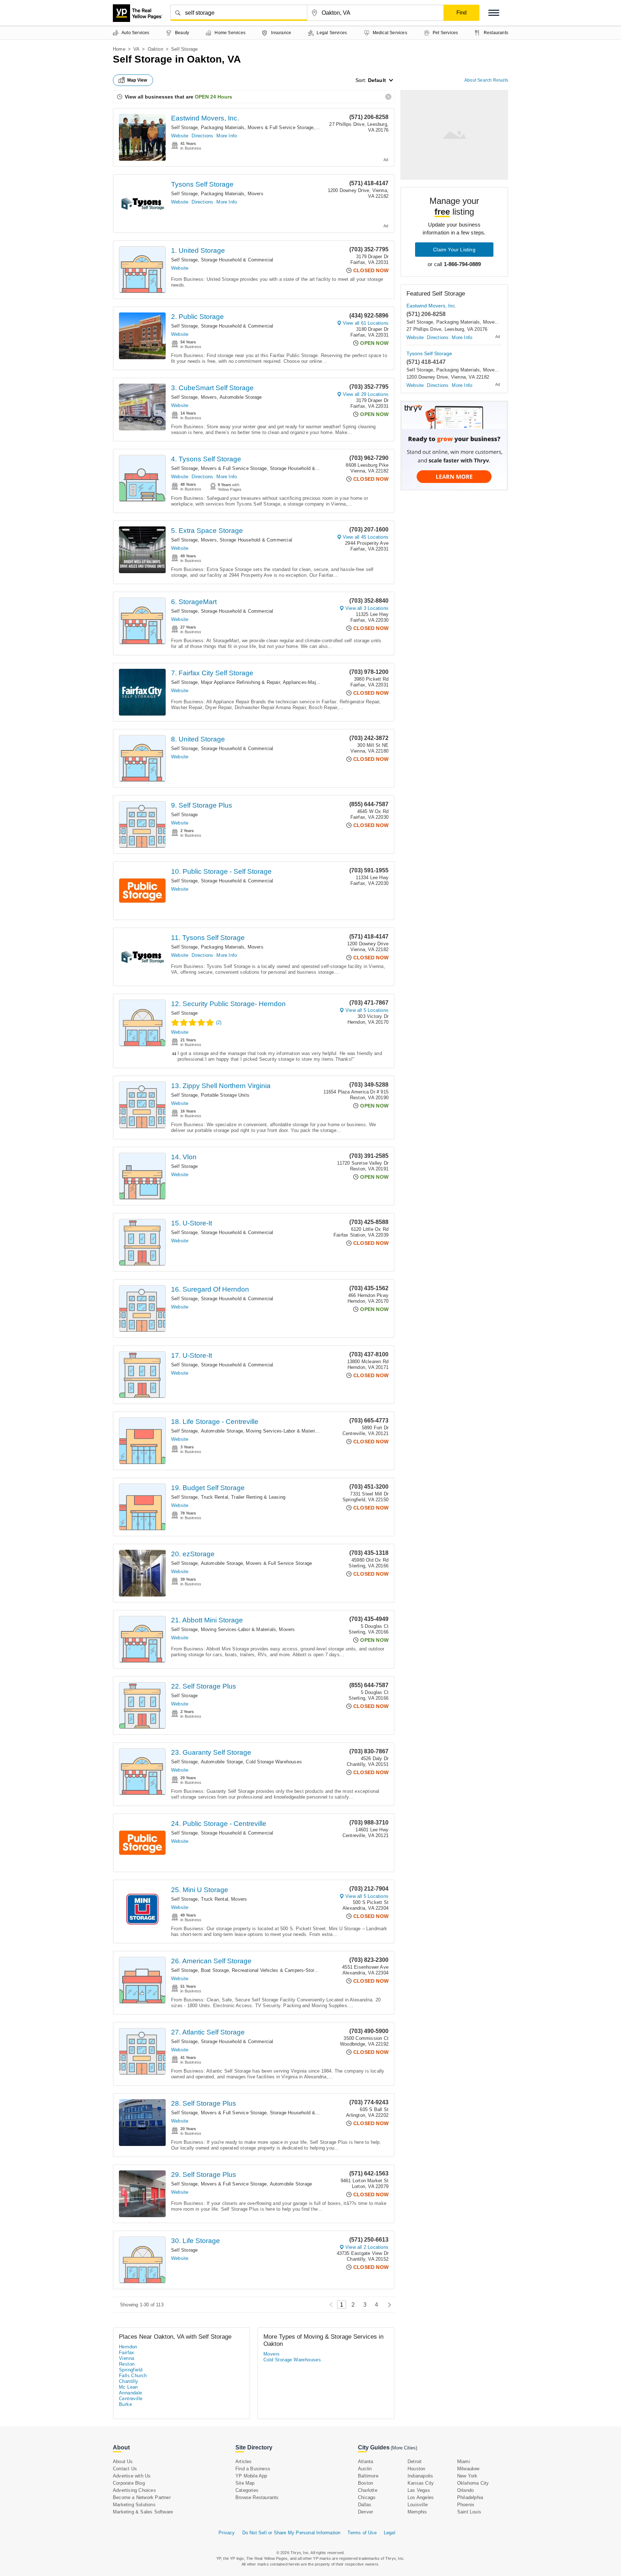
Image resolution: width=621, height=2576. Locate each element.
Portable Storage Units (225, 1095)
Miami (464, 2461)
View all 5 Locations (367, 1010)
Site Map (245, 2483)
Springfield (131, 2370)
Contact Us (125, 2469)
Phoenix (466, 2505)
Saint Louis (469, 2512)
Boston (365, 2483)
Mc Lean (128, 2387)
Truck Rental (215, 1497)
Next (388, 2305)
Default (377, 80)
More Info (227, 136)
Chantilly (129, 2381)
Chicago (367, 2497)
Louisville (418, 2505)
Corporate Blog (129, 2483)
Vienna (126, 2358)
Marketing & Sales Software (143, 2512)
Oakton (155, 49)
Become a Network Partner (142, 2497)
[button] (494, 13)
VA (136, 49)
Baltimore (368, 2476)
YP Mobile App (251, 2476)
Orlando (465, 2490)
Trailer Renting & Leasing (258, 1497)
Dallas (365, 2505)
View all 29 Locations (366, 394)
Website (180, 136)
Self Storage (184, 127)
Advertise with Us (132, 2476)
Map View (137, 80)
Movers (256, 194)
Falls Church (133, 2376)
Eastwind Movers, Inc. (205, 118)
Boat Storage (215, 1970)
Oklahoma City (473, 2483)
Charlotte (368, 2490)
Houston (416, 2469)
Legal (390, 2533)
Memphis (417, 2512)
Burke (125, 2404)
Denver (365, 2512)
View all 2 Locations (367, 2247)
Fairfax (127, 2353)
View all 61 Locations (366, 323)
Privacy (227, 2533)
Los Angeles (421, 2497)
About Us (123, 2461)
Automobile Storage (241, 397)
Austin (365, 2469)
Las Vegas (419, 2490)
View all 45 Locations (366, 537)
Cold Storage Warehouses (274, 1762)
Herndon (128, 2347)
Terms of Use (362, 2533)
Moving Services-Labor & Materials (284, 1431)
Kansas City (421, 2483)
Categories (247, 2490)
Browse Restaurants (257, 2497)
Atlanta (365, 2461)
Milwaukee (468, 2469)
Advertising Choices (134, 2490)
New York (467, 2476)
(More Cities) (404, 2448)
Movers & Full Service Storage (281, 127)
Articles (244, 2461)
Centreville (131, 2399)
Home (119, 49)
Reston (127, 2364)
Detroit (415, 2461)
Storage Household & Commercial (237, 260)
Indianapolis (420, 2476)
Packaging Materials (223, 127)
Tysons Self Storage (202, 184)
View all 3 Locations (367, 608)
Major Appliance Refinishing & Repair (240, 682)
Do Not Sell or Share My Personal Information (291, 2533)
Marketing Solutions (134, 2505)
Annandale (131, 2393)
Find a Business (253, 2469)
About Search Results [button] (486, 80)
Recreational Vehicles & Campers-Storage (277, 1970)
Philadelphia (470, 2497)
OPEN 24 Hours (213, 97)
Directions (202, 136)
